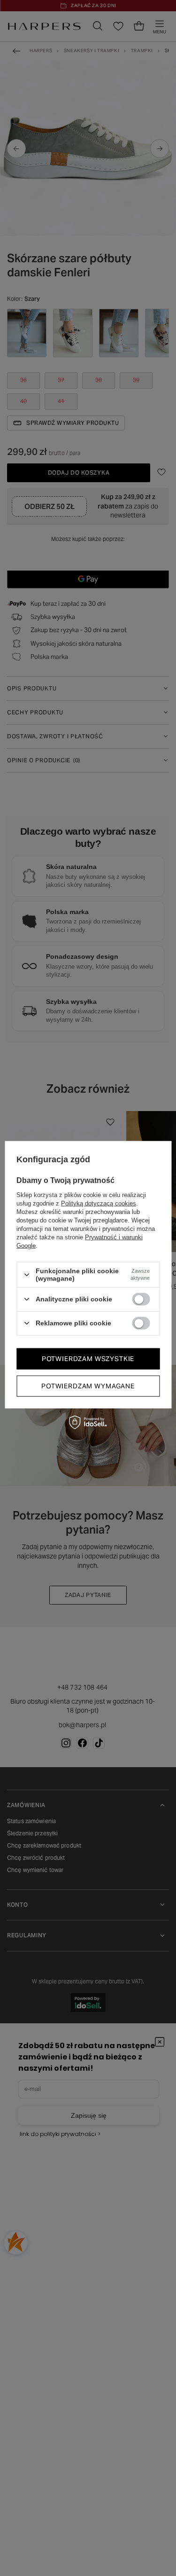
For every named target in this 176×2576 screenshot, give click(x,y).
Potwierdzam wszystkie (88, 1359)
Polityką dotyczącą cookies (99, 1203)
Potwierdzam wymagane (88, 1386)
